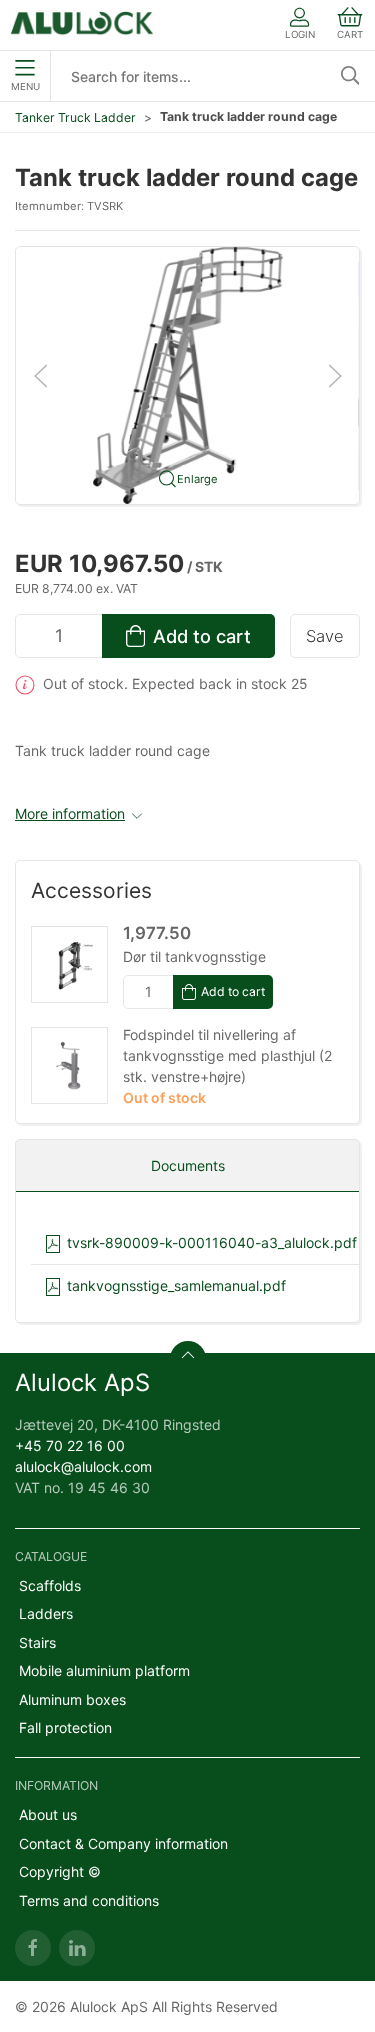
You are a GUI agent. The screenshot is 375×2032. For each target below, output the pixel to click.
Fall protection (65, 1727)
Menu (25, 86)
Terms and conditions (89, 1900)
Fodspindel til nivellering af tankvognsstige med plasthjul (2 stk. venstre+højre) (227, 1055)
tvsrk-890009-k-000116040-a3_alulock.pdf (210, 1242)
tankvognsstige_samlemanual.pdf (174, 1285)
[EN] (82, 25)
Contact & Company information (123, 1843)
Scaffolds (50, 1585)
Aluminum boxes (72, 1699)
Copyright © (60, 1871)
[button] (187, 373)
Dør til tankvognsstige (194, 956)
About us (48, 1814)
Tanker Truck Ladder (75, 117)
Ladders (46, 1613)
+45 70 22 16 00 (70, 1445)
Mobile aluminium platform (104, 1670)
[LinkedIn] (77, 1948)
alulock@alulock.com (83, 1466)
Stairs (37, 1642)
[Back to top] (188, 1359)
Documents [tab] (188, 1165)
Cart (350, 34)
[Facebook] (33, 1948)
